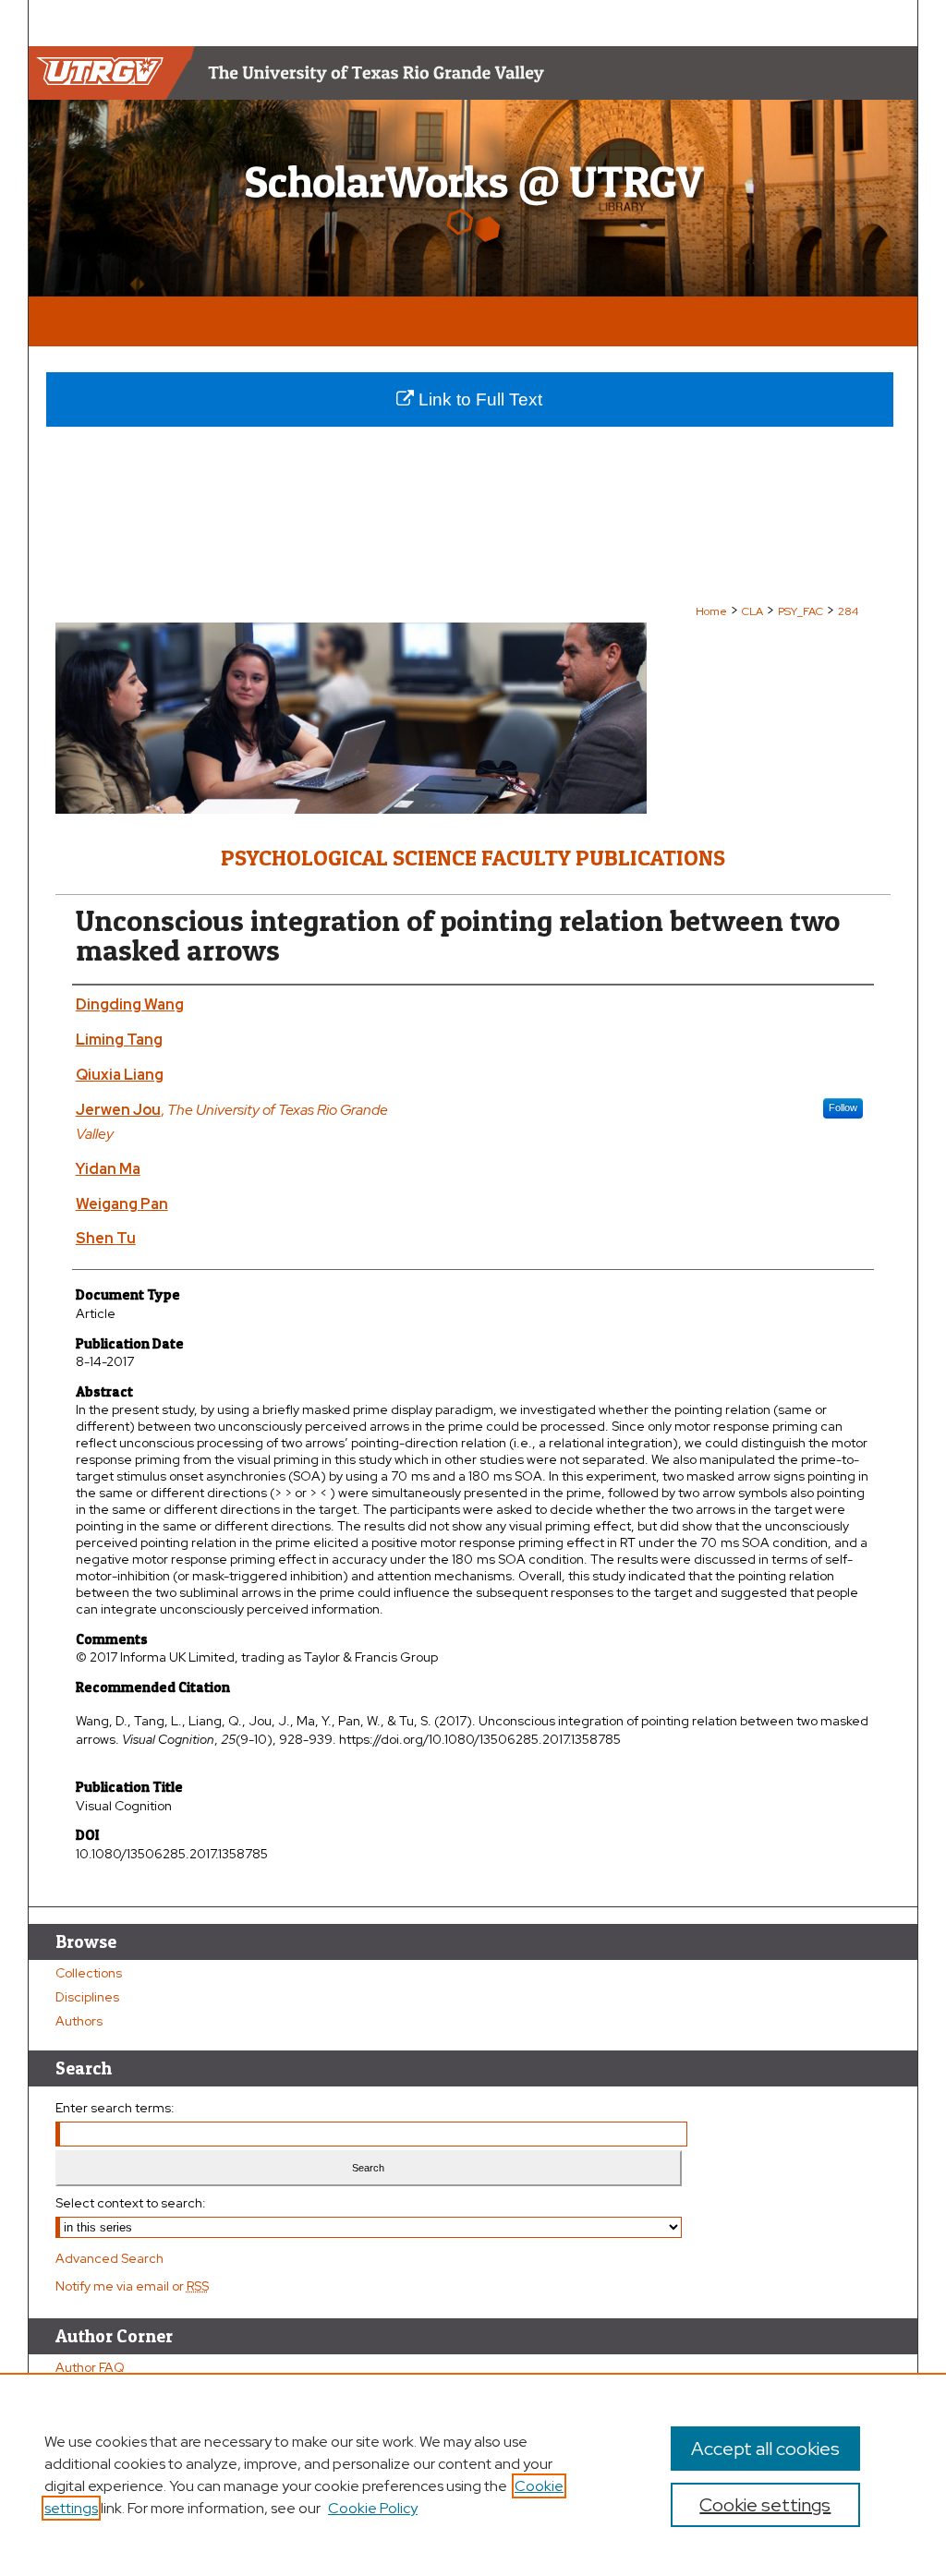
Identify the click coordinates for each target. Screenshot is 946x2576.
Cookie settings (765, 2505)
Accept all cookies (765, 2449)
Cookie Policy (373, 2508)
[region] (473, 2474)
